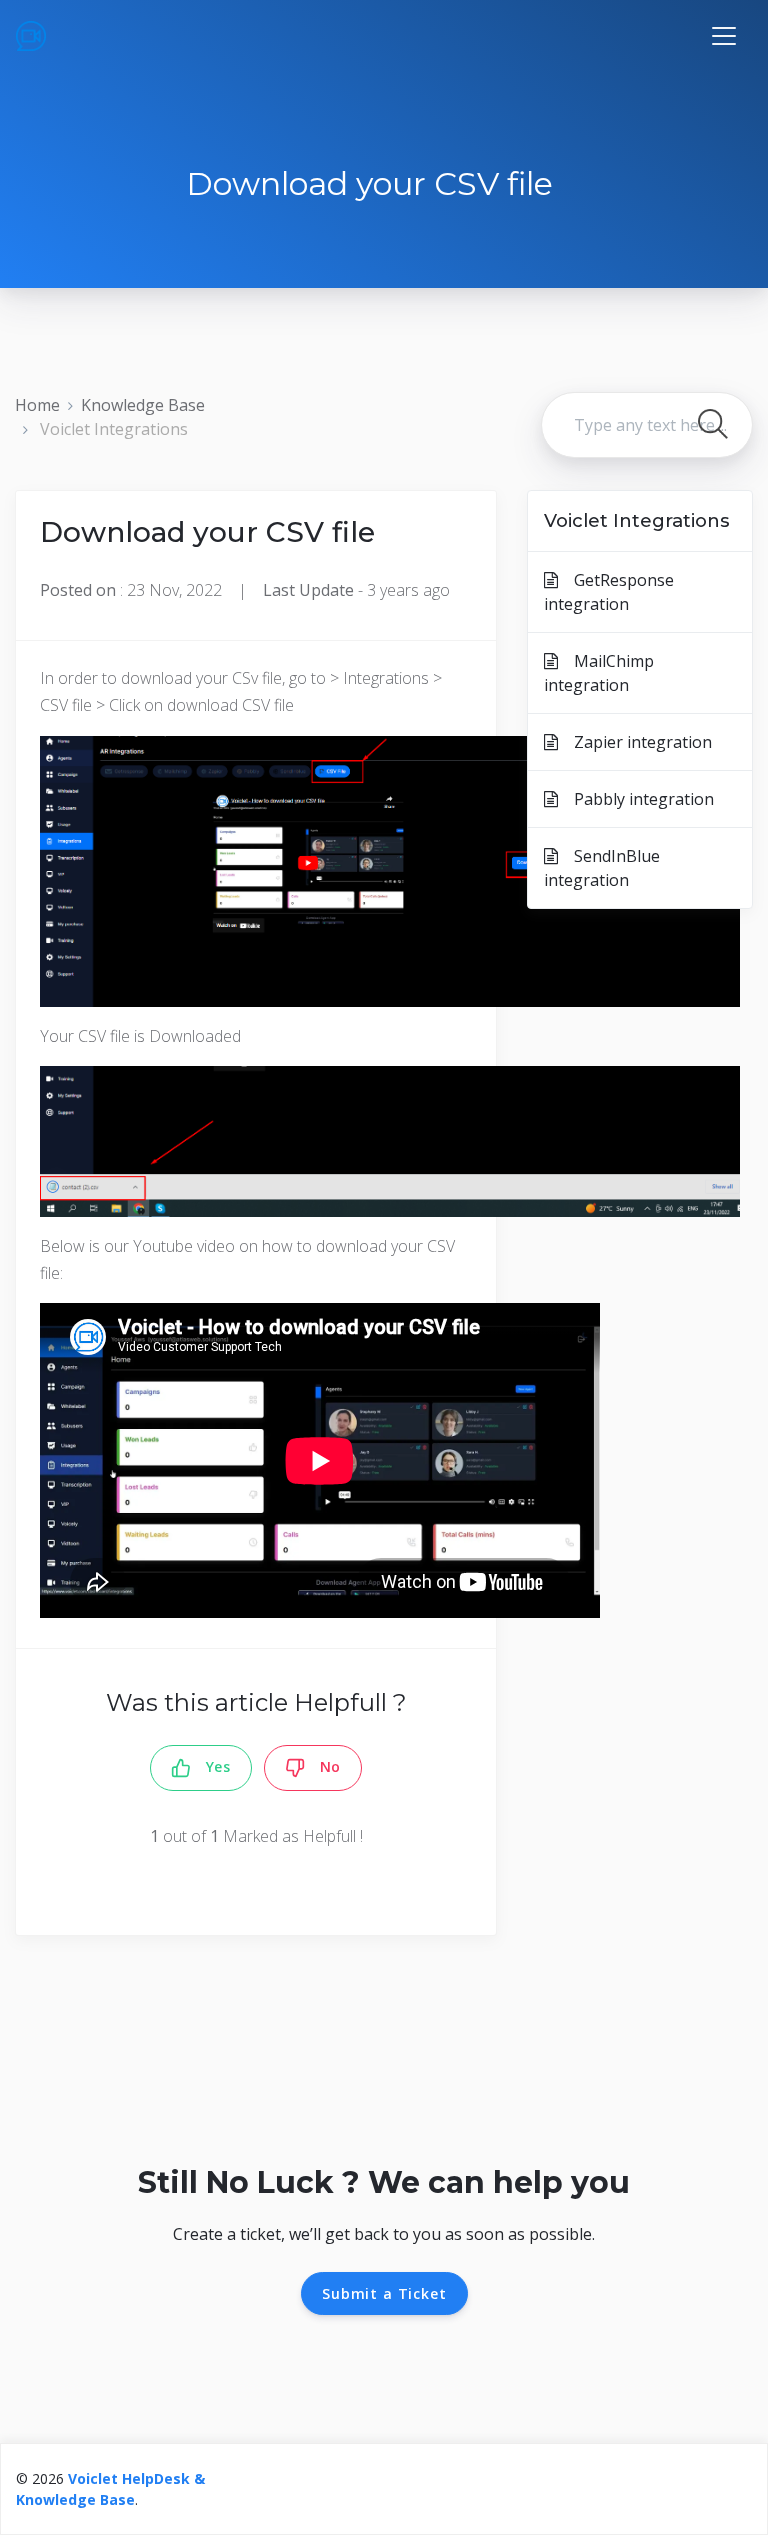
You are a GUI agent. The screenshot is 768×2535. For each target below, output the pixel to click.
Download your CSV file (207, 532)
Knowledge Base (143, 405)
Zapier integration (635, 742)
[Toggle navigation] (724, 36)
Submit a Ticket (384, 2293)
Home (37, 405)
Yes (211, 1766)
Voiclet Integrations (114, 429)
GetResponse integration (609, 592)
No (323, 1766)
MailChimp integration (599, 673)
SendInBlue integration (602, 868)
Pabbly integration (636, 799)
